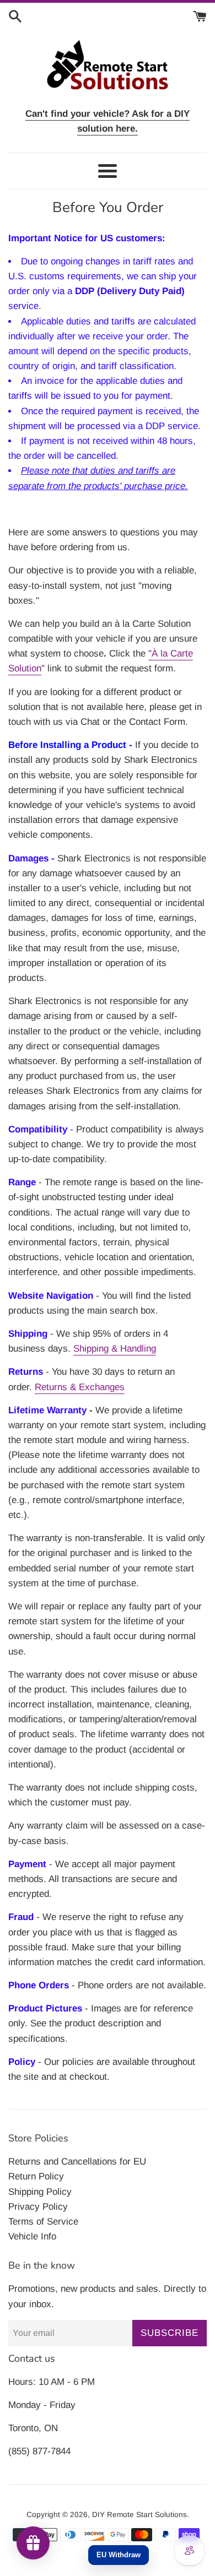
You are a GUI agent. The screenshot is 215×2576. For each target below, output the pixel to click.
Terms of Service (43, 2222)
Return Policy (36, 2176)
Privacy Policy (38, 2207)
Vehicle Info (32, 2236)
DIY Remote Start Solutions (139, 2515)
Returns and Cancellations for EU (77, 2162)
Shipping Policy (40, 2192)
